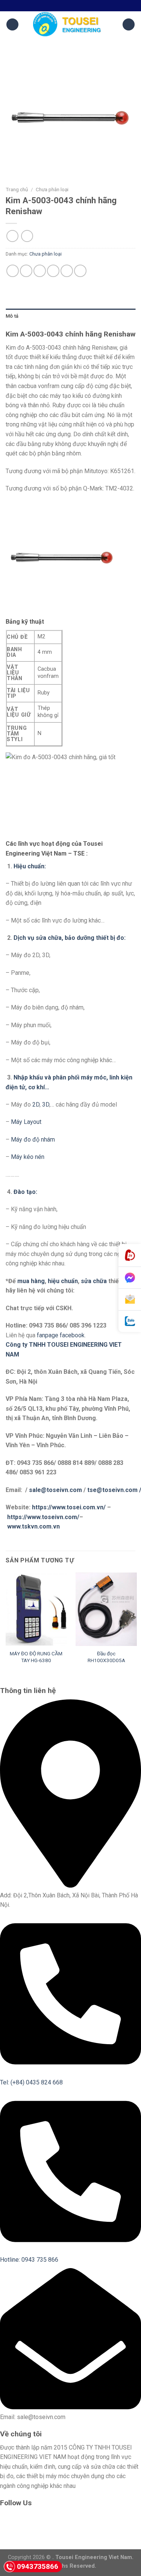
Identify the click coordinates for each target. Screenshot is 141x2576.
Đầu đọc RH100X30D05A (106, 1657)
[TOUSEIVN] (71, 24)
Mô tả (12, 316)
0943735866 (38, 2566)
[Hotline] (130, 1255)
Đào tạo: (25, 1192)
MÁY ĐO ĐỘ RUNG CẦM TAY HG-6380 (36, 1657)
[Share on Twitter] (40, 271)
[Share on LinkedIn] (80, 271)
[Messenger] (130, 1278)
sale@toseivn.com (56, 1490)
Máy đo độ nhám (33, 1140)
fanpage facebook (61, 1335)
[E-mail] (130, 1300)
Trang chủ (17, 189)
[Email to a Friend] (53, 271)
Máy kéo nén (28, 1157)
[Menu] (12, 25)
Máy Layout (27, 1122)
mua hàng (31, 1281)
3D (46, 1105)
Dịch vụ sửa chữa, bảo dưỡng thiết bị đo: (70, 938)
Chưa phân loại (52, 189)
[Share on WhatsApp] (13, 271)
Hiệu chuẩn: (30, 866)
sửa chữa (94, 1281)
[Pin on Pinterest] (67, 271)
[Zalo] (130, 1321)
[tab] (70, 316)
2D (36, 1105)
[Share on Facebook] (26, 271)
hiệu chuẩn (63, 1281)
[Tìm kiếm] (129, 25)
